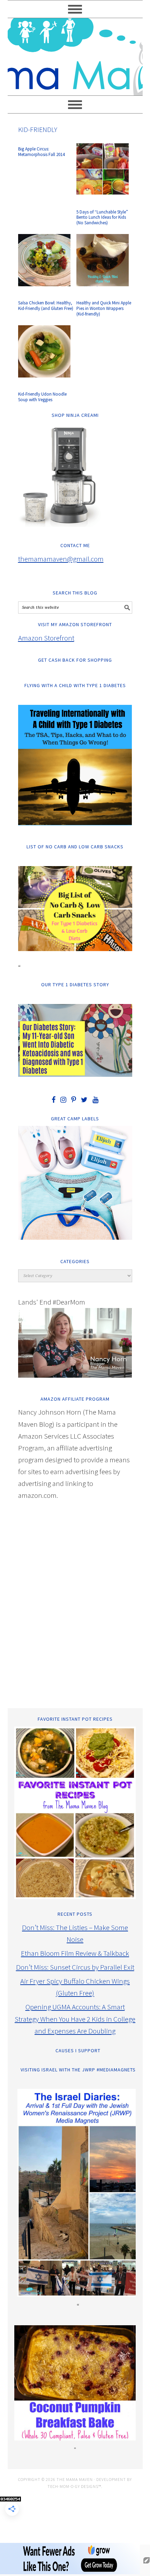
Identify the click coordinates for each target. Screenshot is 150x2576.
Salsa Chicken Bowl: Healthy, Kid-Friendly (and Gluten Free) (46, 306)
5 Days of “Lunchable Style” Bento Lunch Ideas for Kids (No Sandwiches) (102, 217)
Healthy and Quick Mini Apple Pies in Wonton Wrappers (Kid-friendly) (104, 308)
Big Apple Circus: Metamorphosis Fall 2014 (41, 152)
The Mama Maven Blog (75, 54)
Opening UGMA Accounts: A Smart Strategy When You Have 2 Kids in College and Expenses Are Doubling (75, 2019)
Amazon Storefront (46, 638)
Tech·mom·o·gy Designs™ (74, 2486)
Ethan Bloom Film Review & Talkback (75, 1953)
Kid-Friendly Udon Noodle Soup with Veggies (42, 397)
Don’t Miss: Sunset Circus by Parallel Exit (75, 1967)
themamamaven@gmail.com (61, 559)
